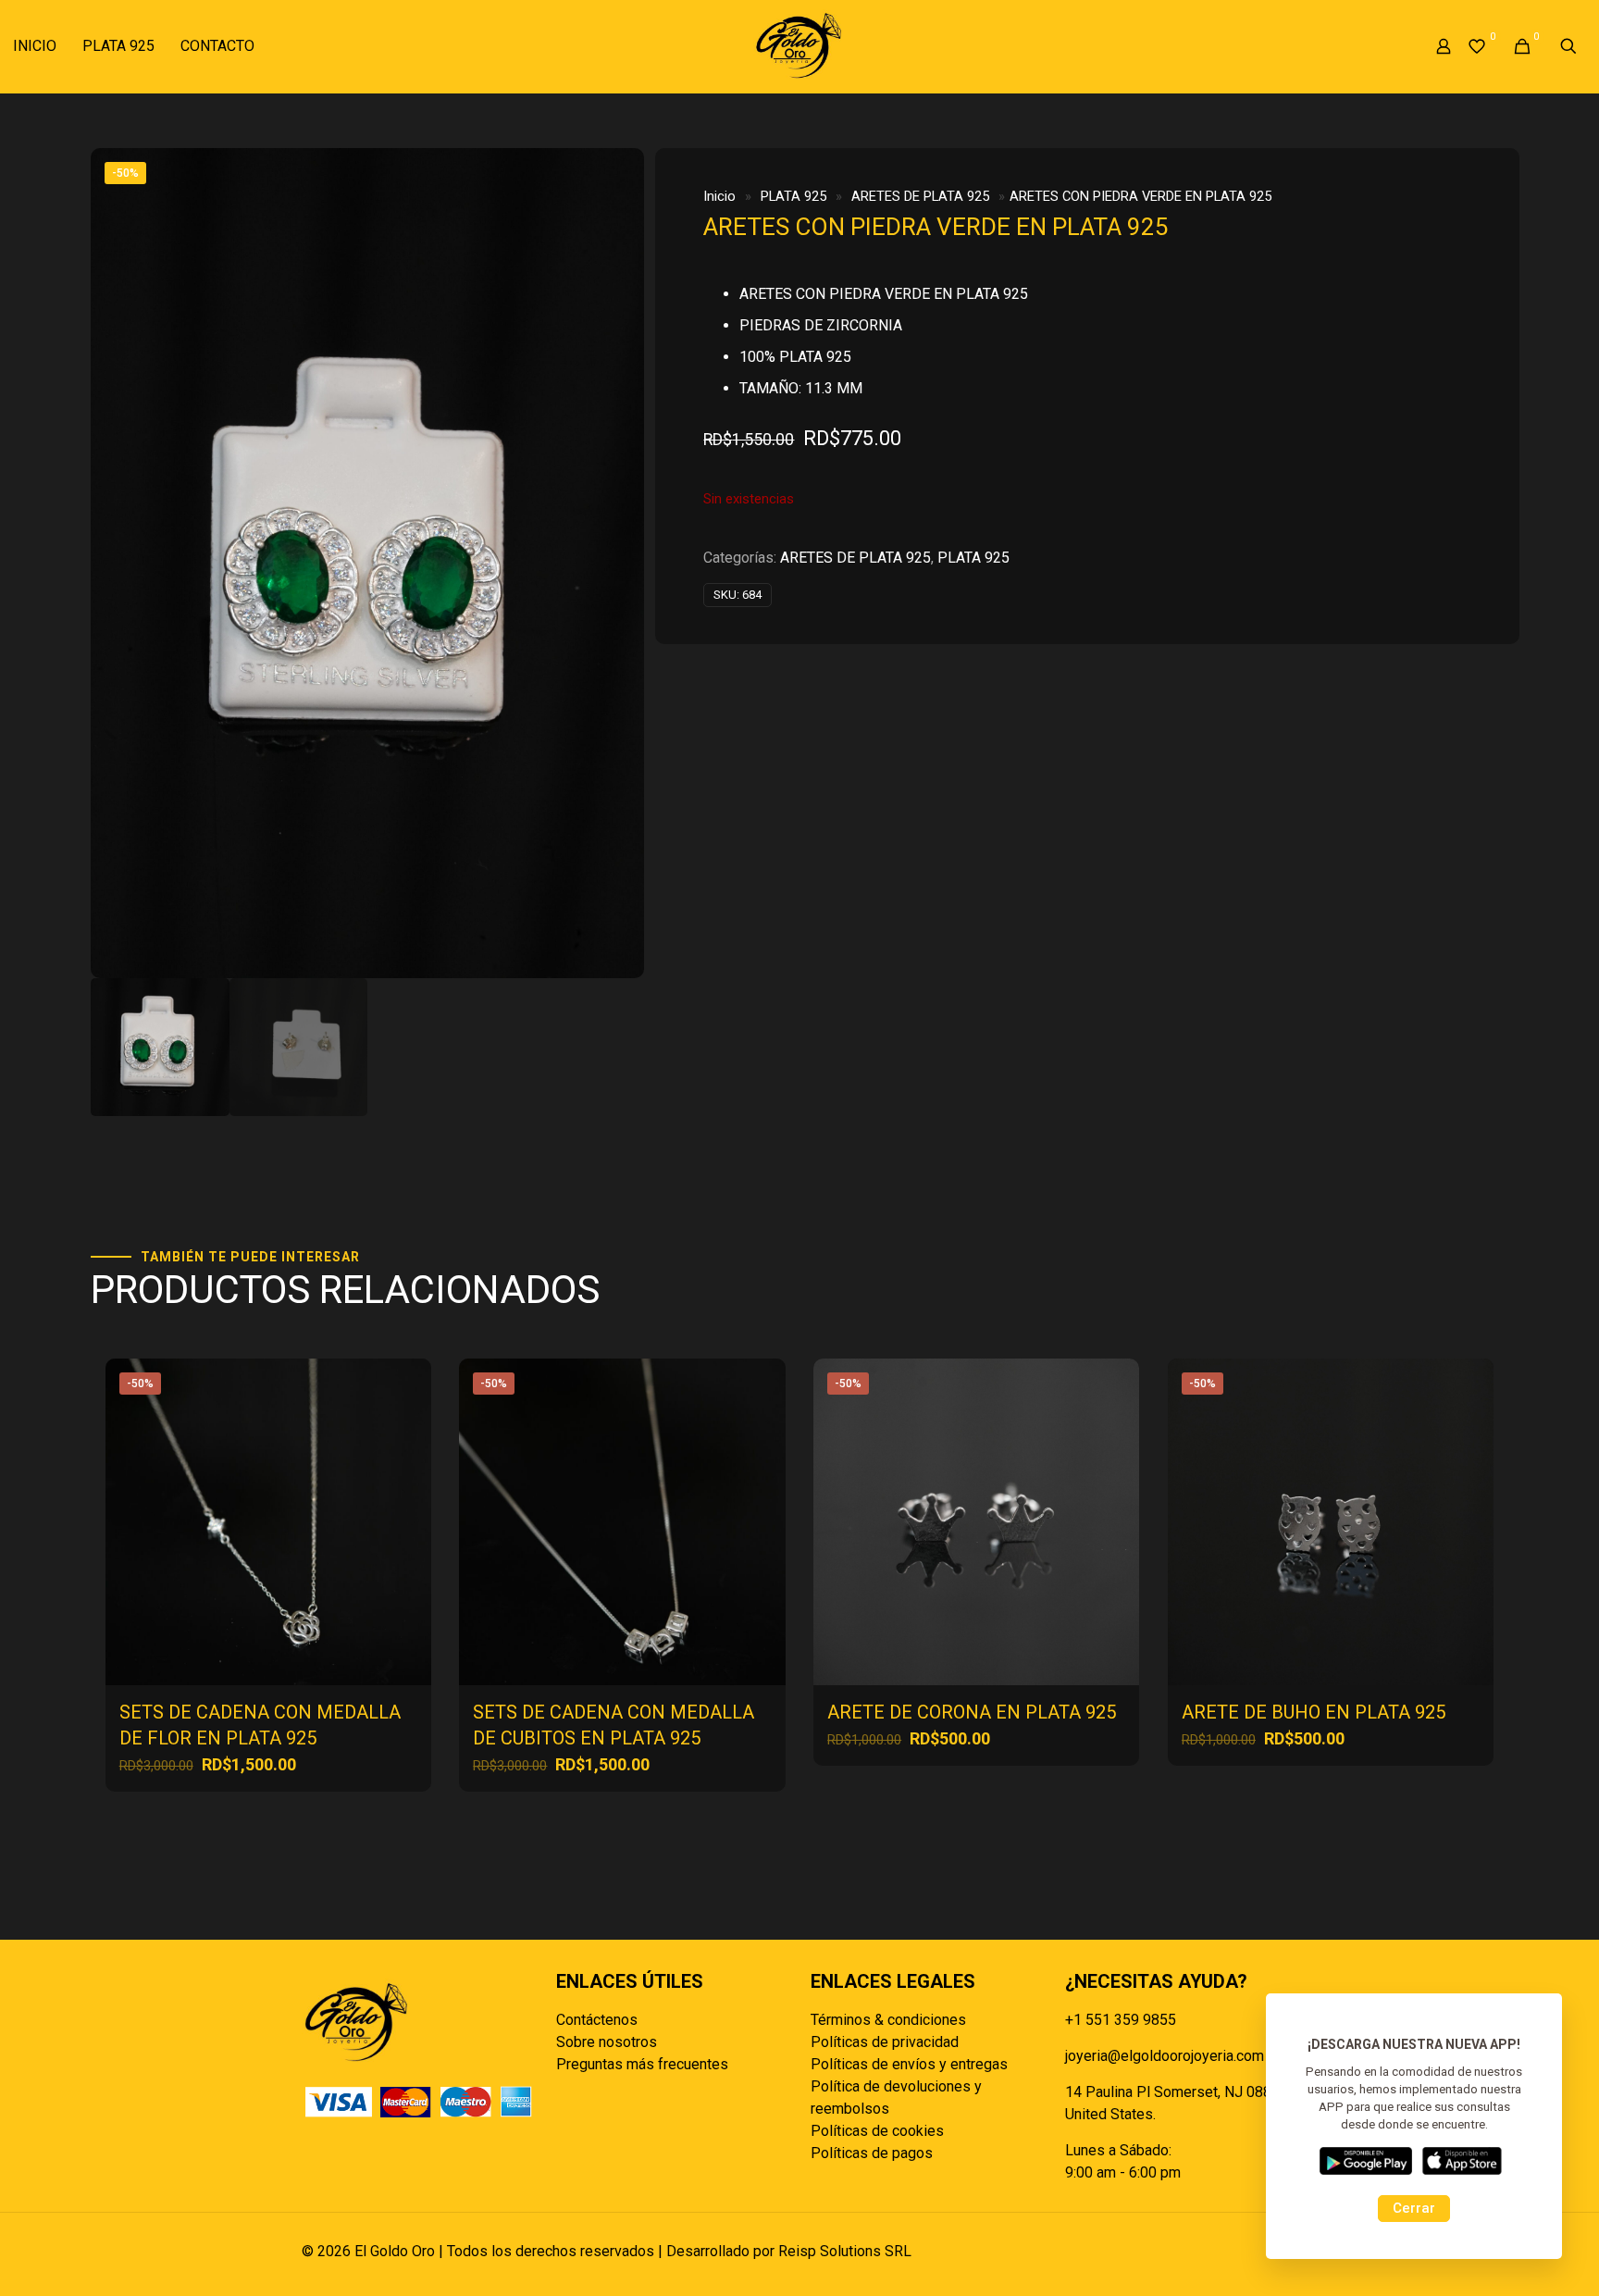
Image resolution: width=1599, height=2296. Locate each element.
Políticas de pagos (872, 2153)
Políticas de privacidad (885, 2042)
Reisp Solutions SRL (845, 2251)
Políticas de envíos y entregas (909, 2064)
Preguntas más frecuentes (642, 2064)
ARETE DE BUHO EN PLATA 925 (1314, 1712)
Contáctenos (597, 2020)
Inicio (719, 196)
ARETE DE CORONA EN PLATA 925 (972, 1712)
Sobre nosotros (607, 2042)
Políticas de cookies (877, 2131)
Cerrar (1414, 2208)
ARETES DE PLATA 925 (920, 196)
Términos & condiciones (888, 2020)
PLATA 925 (793, 196)
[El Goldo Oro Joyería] (799, 46)
